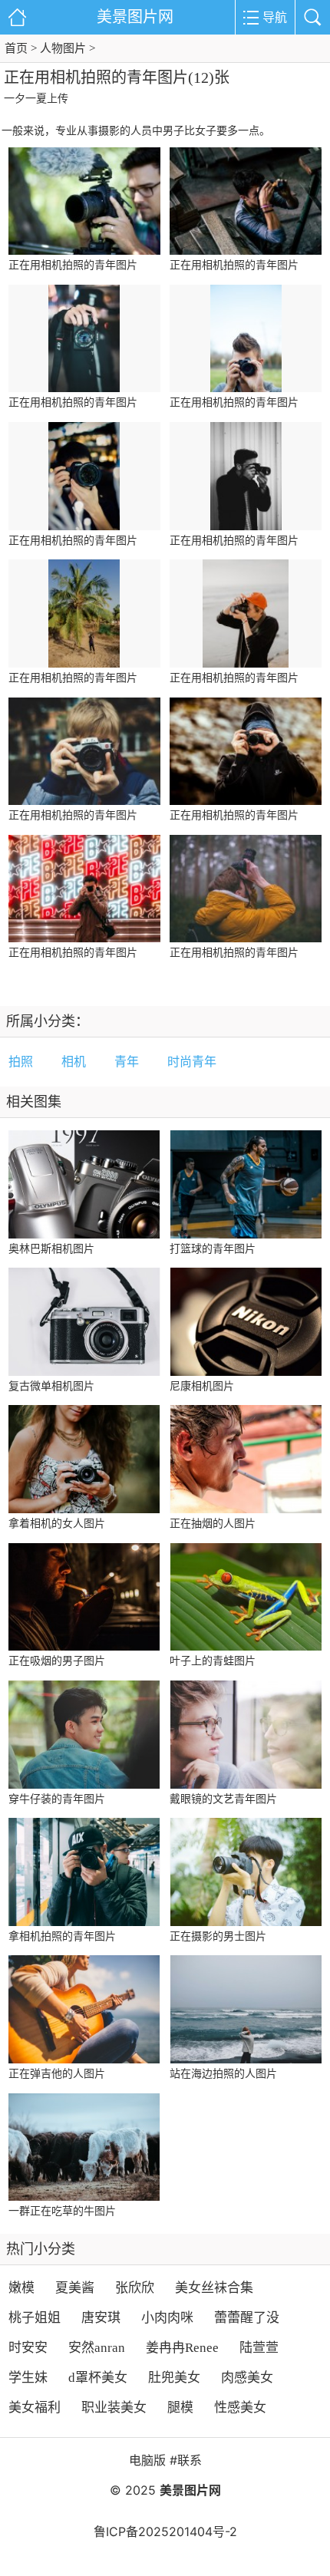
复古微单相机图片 (51, 1386)
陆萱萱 (259, 2348)
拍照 (21, 1062)
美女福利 (35, 2408)
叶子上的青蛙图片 (213, 1661)
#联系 (186, 2460)
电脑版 (147, 2460)
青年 (127, 1062)
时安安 (28, 2348)
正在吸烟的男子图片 (57, 1661)
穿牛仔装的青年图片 (57, 1799)
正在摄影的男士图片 (218, 1936)
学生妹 (28, 2378)
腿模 (180, 2408)
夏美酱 (75, 2288)
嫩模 (21, 2288)
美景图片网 (135, 17)
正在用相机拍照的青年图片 (73, 265)
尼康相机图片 (202, 1386)
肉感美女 (247, 2378)
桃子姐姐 (35, 2318)
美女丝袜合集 (214, 2288)
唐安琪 (101, 2318)
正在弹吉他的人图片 (57, 2074)
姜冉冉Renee (182, 2348)
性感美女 (240, 2408)
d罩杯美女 (98, 2378)
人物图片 (63, 48)
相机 (74, 1062)
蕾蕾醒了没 (247, 2318)
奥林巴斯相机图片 (51, 1249)
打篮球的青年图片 (213, 1249)
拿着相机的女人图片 (57, 1524)
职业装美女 (114, 2408)
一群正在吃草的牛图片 (62, 2211)
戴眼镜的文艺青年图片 (223, 1799)
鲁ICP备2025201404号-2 (165, 2531)
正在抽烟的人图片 (213, 1524)
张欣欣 (135, 2288)
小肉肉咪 (167, 2318)
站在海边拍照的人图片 (223, 2074)
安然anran (97, 2348)
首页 (16, 48)
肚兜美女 (174, 2378)
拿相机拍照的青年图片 (62, 1936)
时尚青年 (192, 1062)
